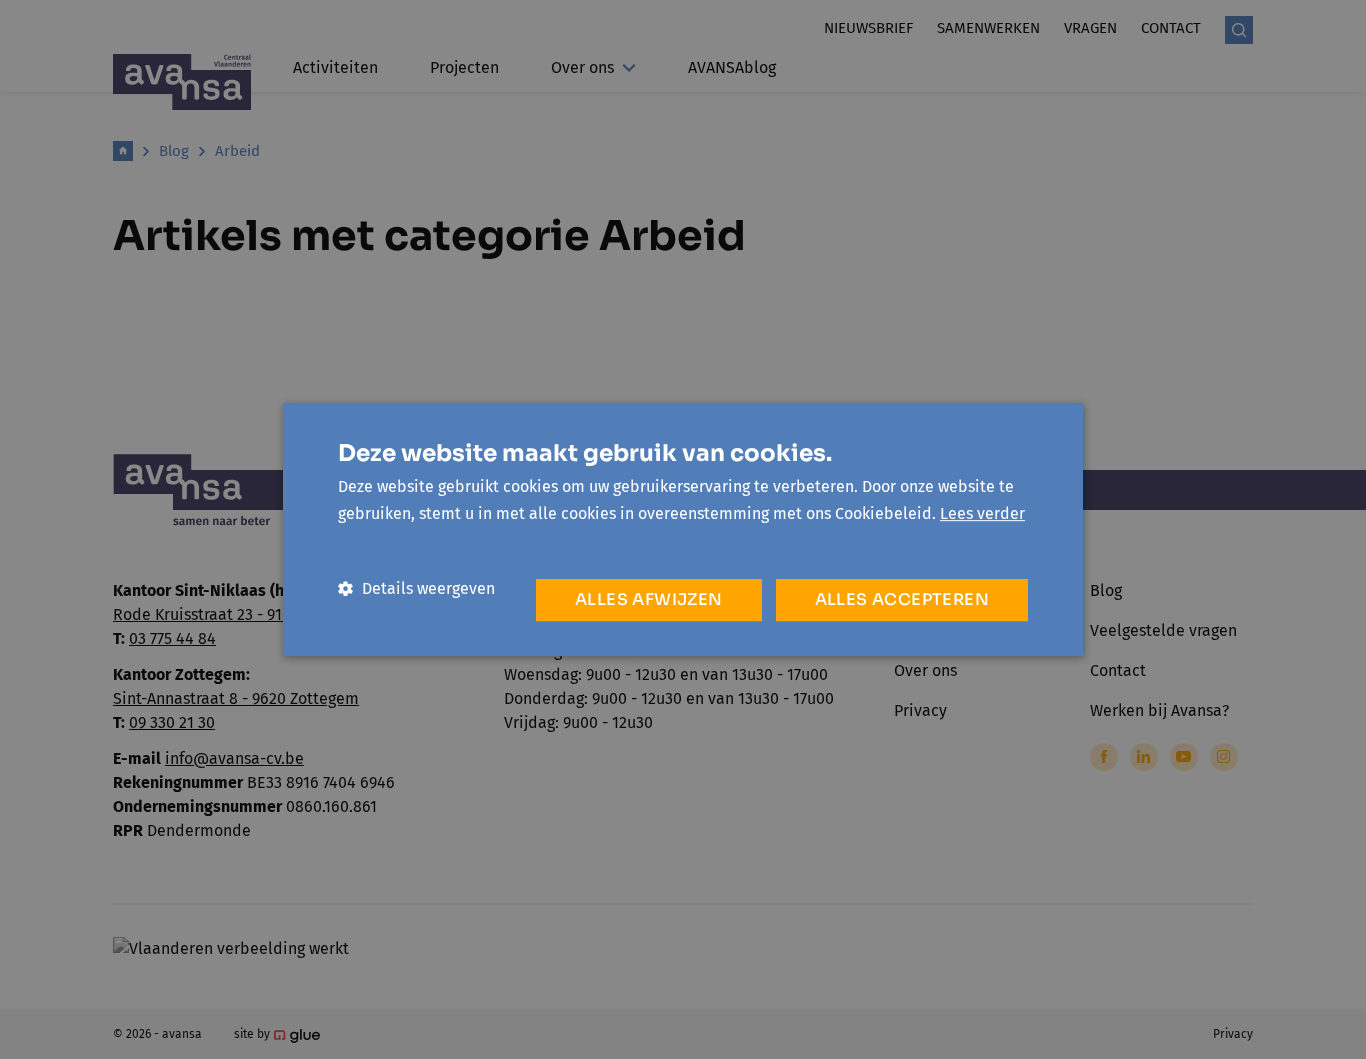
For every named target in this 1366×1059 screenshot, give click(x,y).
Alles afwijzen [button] (649, 599)
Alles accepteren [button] (902, 599)
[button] (416, 588)
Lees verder (982, 513)
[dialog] (683, 529)
